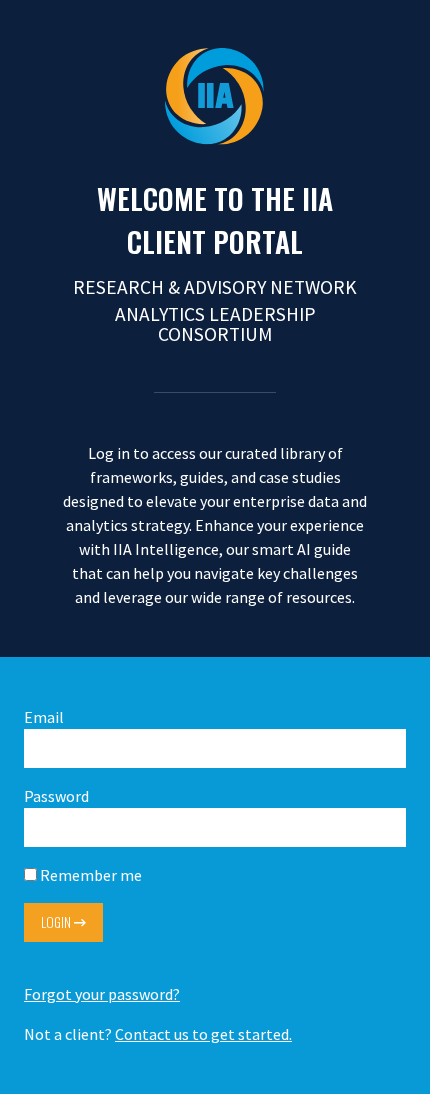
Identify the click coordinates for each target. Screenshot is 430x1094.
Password (56, 796)
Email (44, 717)
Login (57, 922)
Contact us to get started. (203, 1034)
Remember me (89, 875)
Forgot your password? (102, 994)
